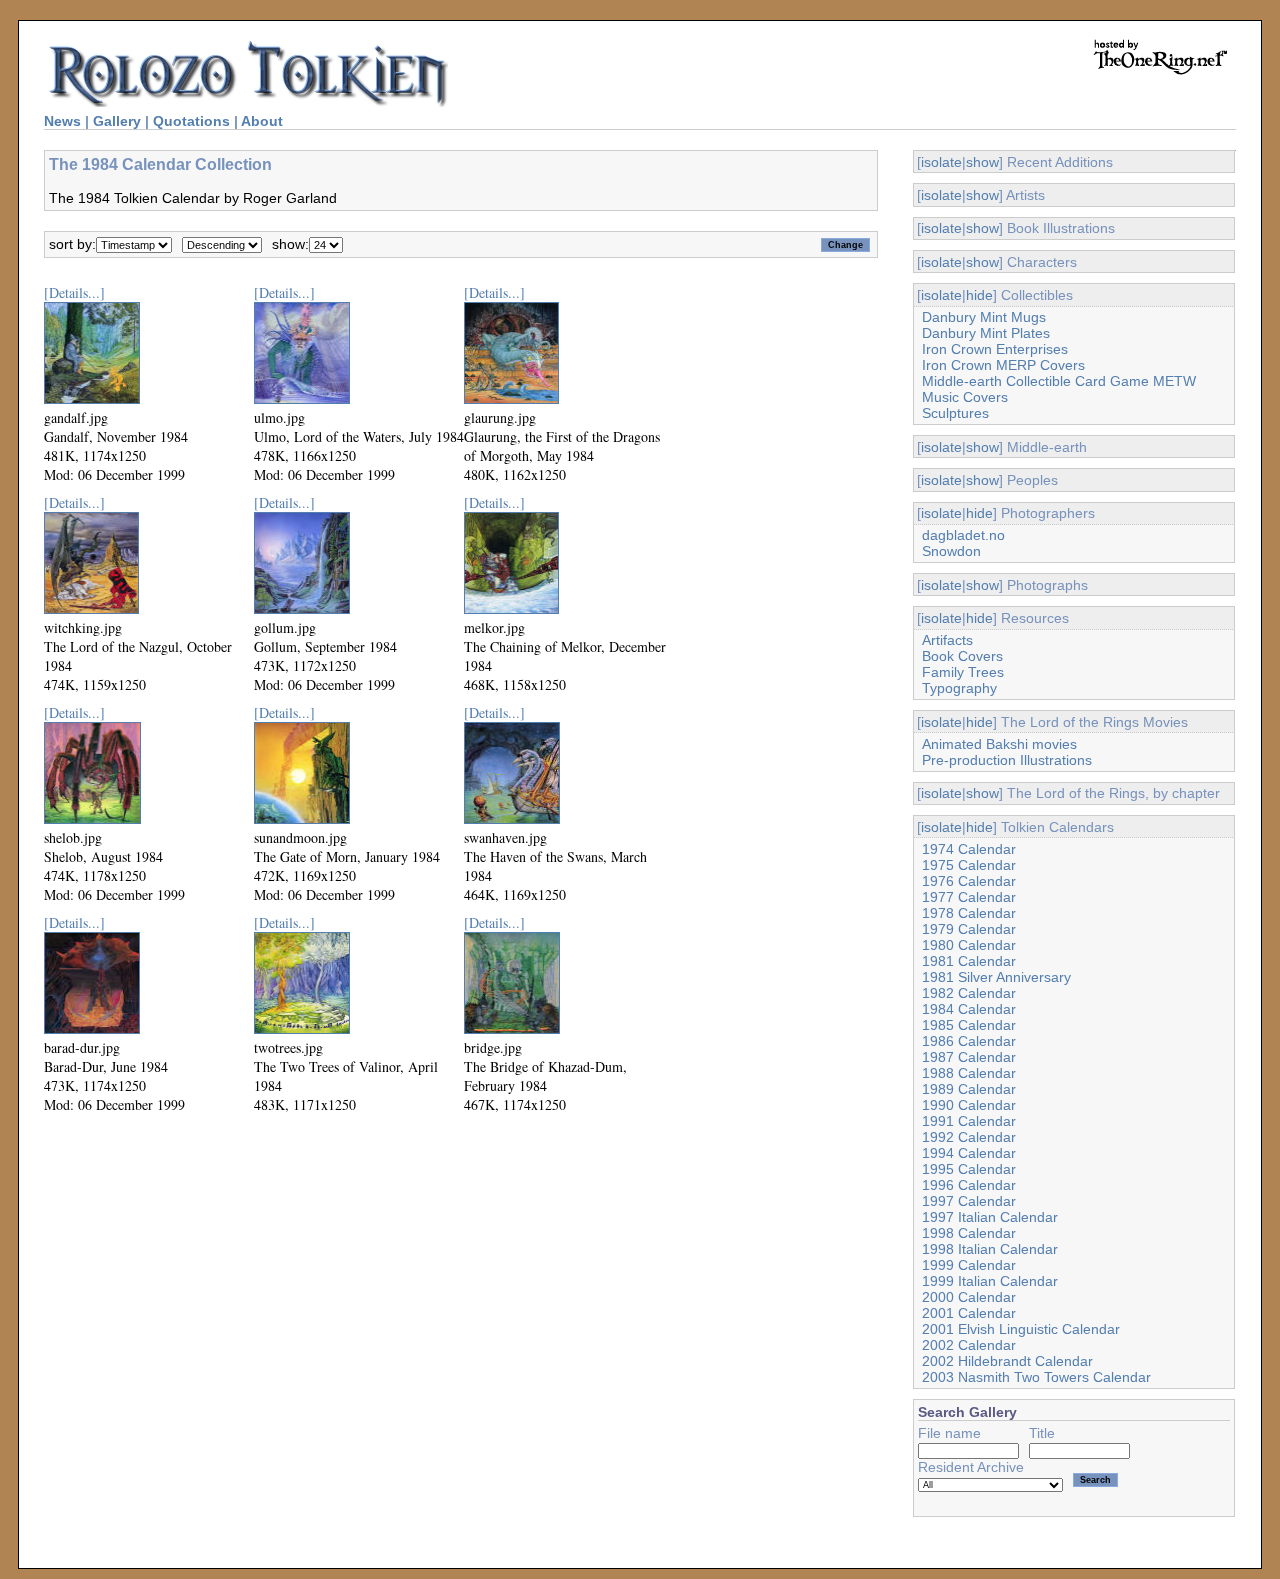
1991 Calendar (969, 1121)
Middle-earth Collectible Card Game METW (1059, 381)
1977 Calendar (969, 897)
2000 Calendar (969, 1297)
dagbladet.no (963, 535)
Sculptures (955, 413)
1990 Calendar (969, 1105)
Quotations (191, 121)
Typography (959, 688)
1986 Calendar (969, 1041)
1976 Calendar (969, 881)
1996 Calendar (969, 1185)
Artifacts (947, 640)
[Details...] (74, 292)
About (262, 121)
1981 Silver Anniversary (996, 977)
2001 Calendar (969, 1313)
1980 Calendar (969, 945)
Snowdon (951, 551)
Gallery (117, 121)
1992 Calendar (969, 1137)
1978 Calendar (969, 913)
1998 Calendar (969, 1233)
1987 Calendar (969, 1057)
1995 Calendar (969, 1169)
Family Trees (963, 672)
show (982, 162)
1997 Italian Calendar (990, 1217)
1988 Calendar (969, 1073)
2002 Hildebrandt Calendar (1007, 1361)
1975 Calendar (969, 865)
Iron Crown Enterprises (995, 349)
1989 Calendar (969, 1089)
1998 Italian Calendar (990, 1249)
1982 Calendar (969, 993)
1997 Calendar (969, 1201)
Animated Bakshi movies (999, 744)
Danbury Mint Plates (986, 333)
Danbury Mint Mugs (984, 317)
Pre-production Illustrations (1007, 760)
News (62, 121)
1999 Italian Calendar (990, 1281)
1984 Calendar (969, 1009)
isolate (941, 162)
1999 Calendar (969, 1265)
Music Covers (965, 397)
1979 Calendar (969, 929)
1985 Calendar (969, 1025)
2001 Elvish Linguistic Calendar (1021, 1329)
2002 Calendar (969, 1345)
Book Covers (962, 656)
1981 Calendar (969, 961)
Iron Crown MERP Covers (1003, 365)
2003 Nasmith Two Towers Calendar (1036, 1377)
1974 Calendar (969, 849)
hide (979, 295)
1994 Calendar (969, 1153)
